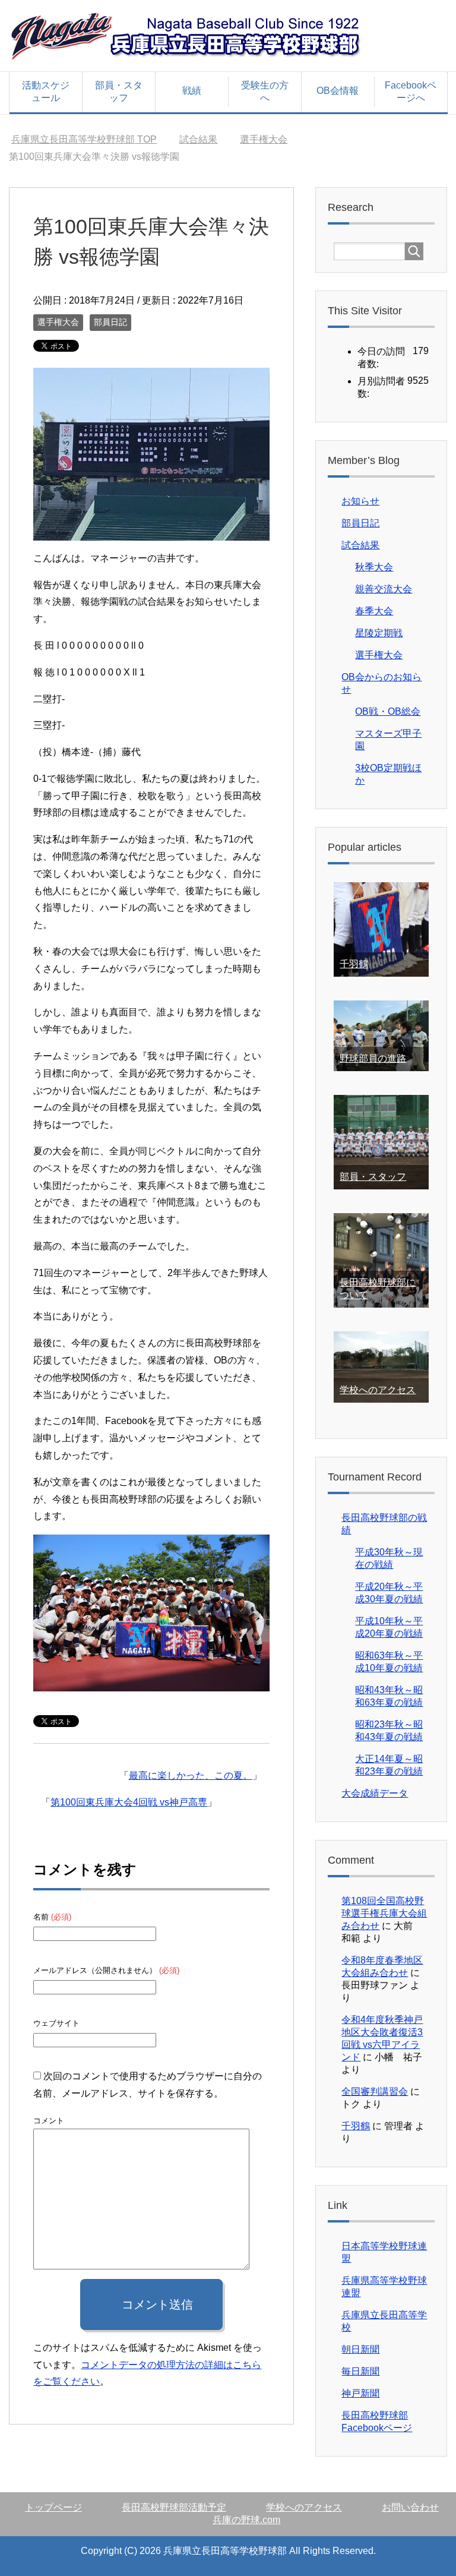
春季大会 (374, 611)
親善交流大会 (384, 589)
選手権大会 (58, 322)
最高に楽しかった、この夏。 (191, 1775)
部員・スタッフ (119, 91)
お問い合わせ (410, 2507)
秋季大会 (374, 567)
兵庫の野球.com (246, 2520)
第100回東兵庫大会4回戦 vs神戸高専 (129, 1802)
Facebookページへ (411, 91)
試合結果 (360, 545)
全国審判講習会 (375, 2092)
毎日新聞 (360, 2371)
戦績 (192, 91)
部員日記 (110, 322)
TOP (84, 139)
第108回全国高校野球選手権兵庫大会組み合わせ (384, 1913)
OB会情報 (338, 91)
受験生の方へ (265, 91)
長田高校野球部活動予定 (174, 2507)
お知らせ (360, 501)
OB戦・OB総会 (388, 711)
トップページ (53, 2507)
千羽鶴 (354, 964)
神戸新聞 (360, 2393)
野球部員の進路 (373, 1058)
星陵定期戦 (379, 633)
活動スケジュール (46, 91)
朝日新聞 (360, 2349)
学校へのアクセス (378, 1390)
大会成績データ (375, 1793)
